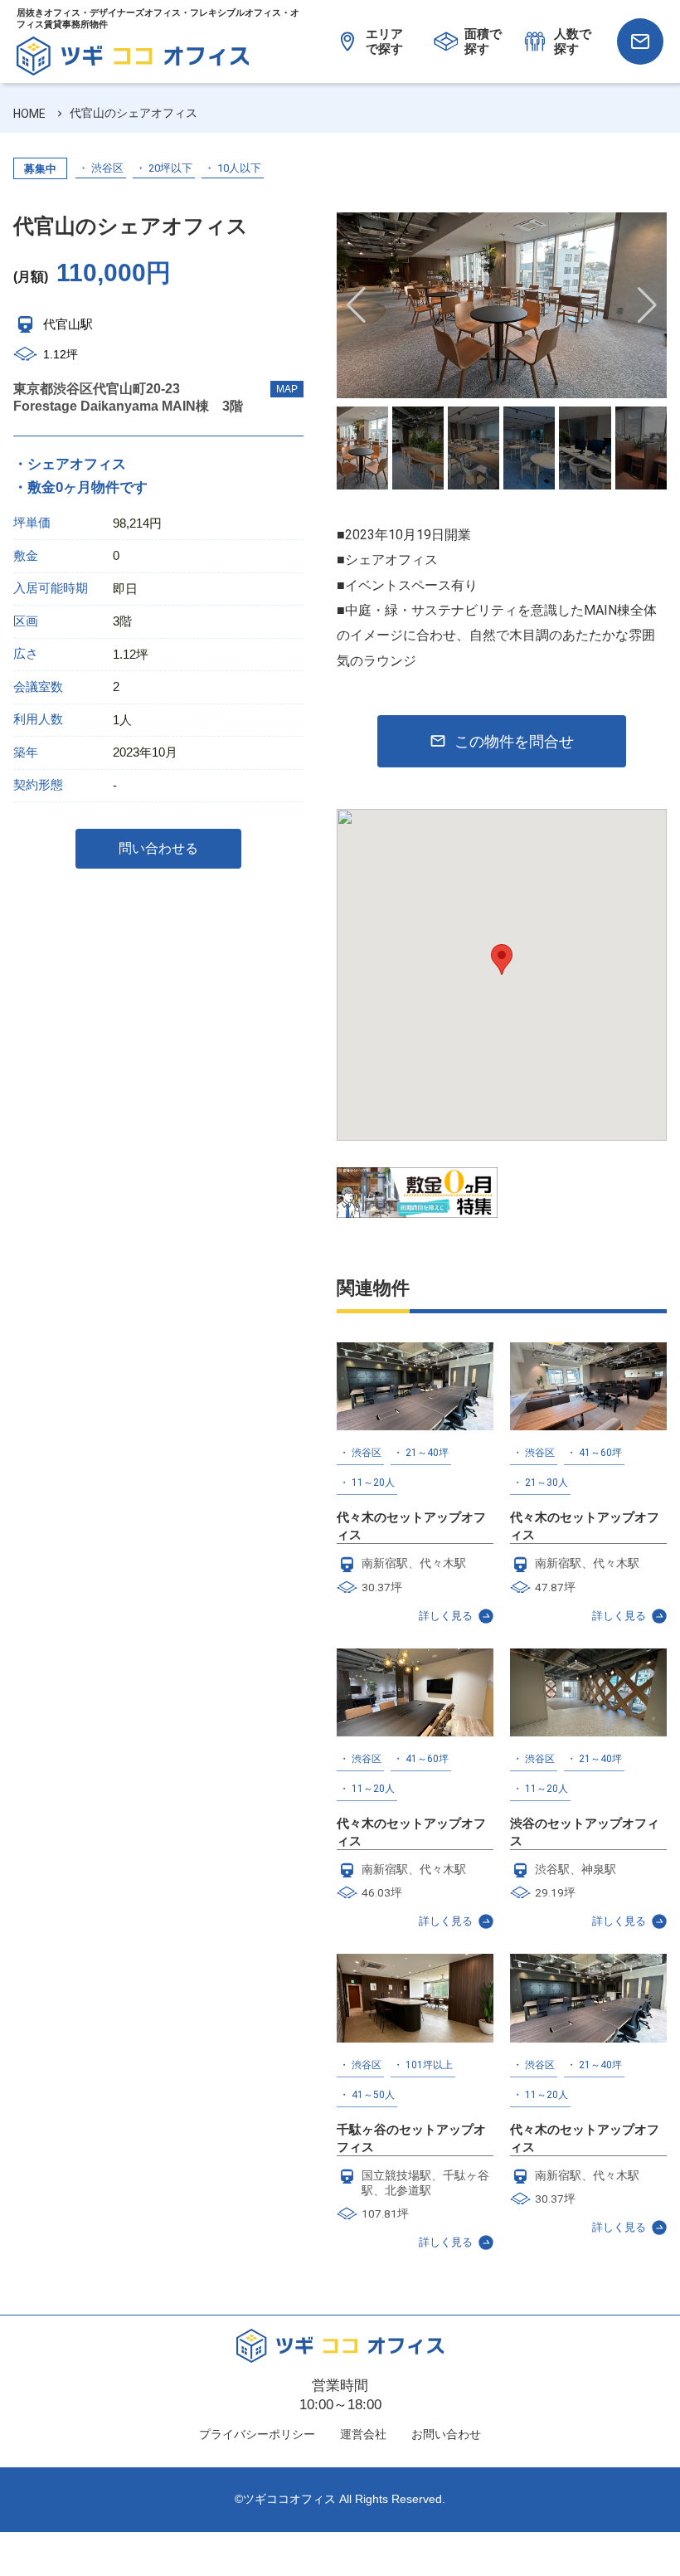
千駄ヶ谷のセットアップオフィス (411, 2138)
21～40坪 (427, 1453)
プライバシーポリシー (257, 2434)
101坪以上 (429, 2065)
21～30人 (546, 1483)
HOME (29, 114)
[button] (647, 305)
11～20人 (373, 1483)
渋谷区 (107, 168)
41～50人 (373, 2095)
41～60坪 (600, 1453)
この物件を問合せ (514, 741)
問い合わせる (158, 848)
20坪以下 (170, 168)
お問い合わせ (446, 2434)
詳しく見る (446, 1616)
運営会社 (363, 2434)
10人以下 (239, 168)
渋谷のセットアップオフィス (585, 1832)
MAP (287, 389)
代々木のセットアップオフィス (411, 1526)
